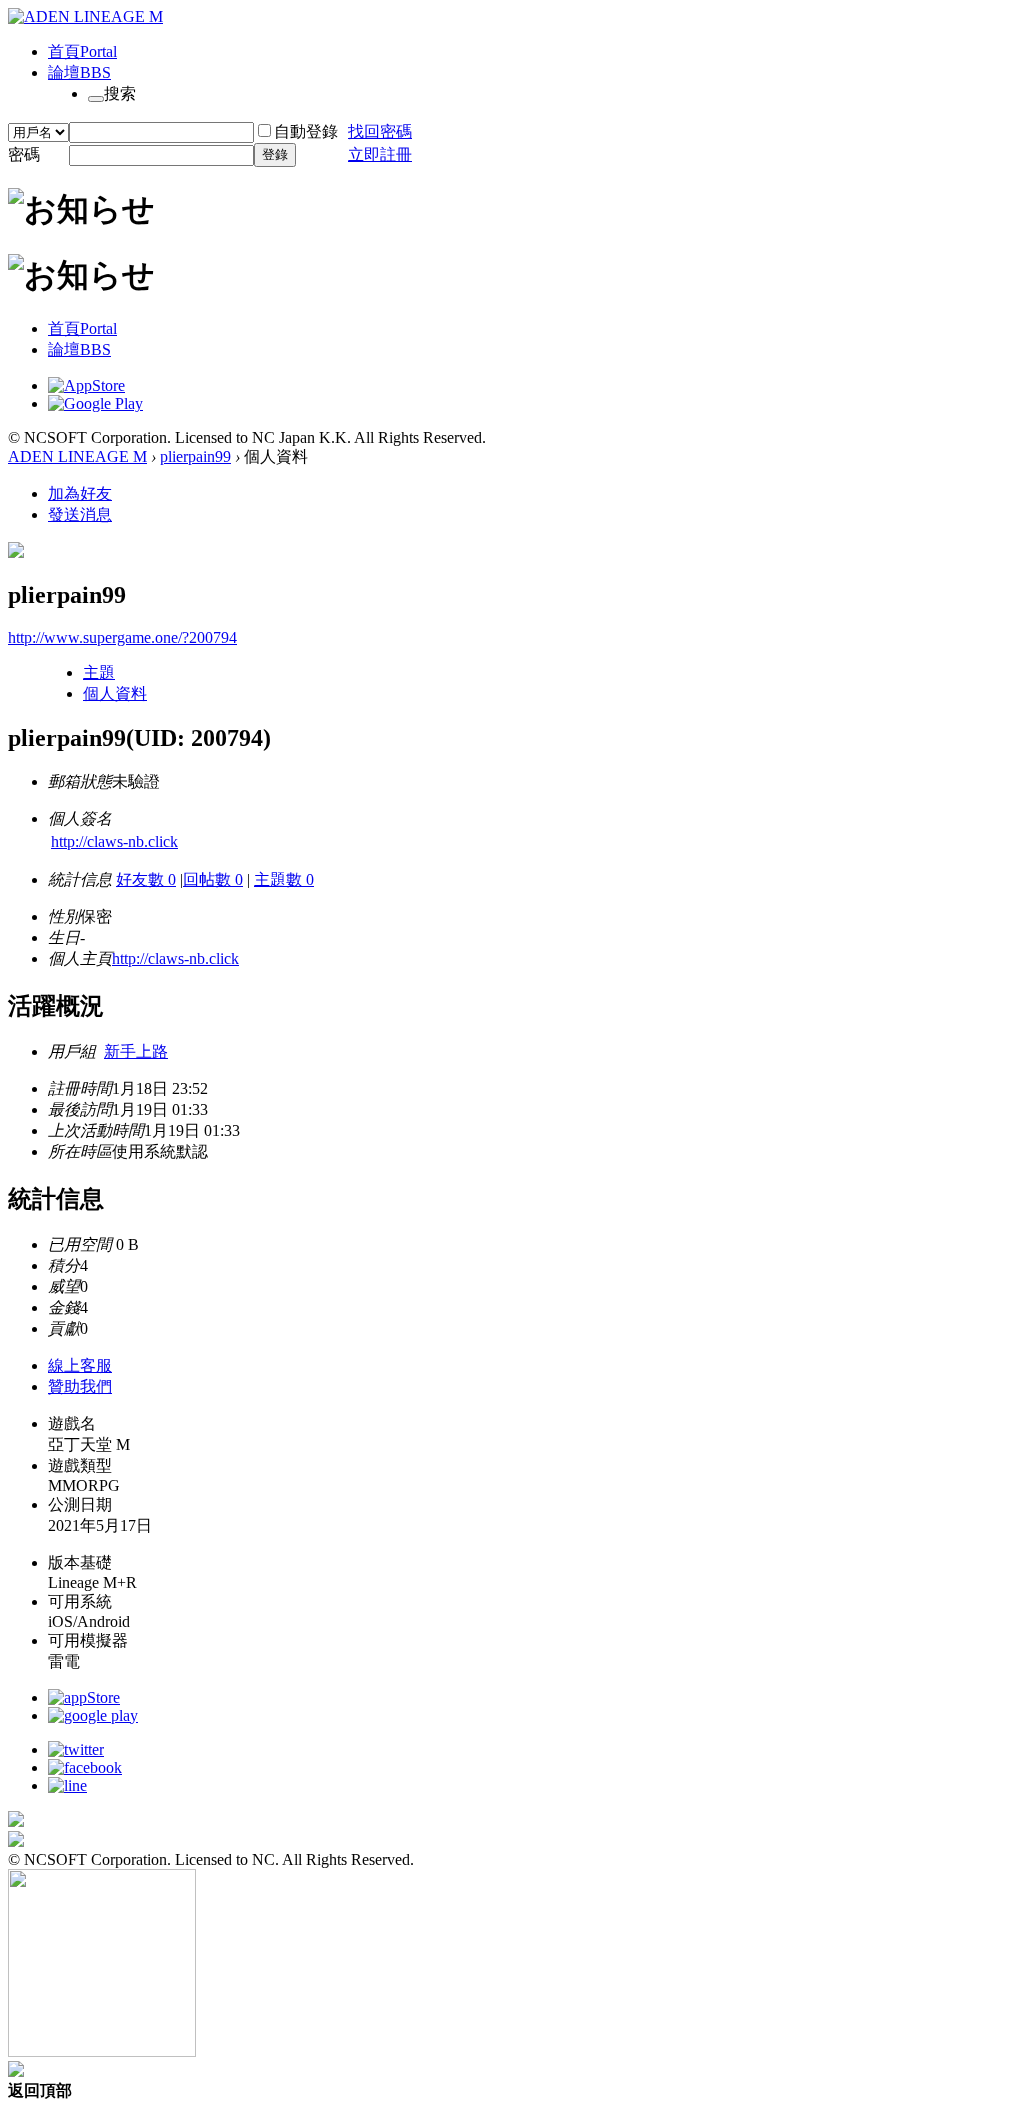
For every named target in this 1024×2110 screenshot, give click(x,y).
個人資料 (115, 693)
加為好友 (80, 493)
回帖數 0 (213, 879)
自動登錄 (306, 131)
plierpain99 (195, 456)
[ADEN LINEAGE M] (85, 16)
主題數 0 (284, 879)
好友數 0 (146, 879)
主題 (99, 672)
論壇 (79, 72)
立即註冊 (380, 154)
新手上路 (136, 1051)
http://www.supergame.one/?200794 (122, 637)
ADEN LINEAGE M (77, 456)
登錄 (275, 154)
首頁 (82, 51)
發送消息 (80, 514)
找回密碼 (380, 131)
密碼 (24, 154)
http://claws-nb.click (114, 841)
